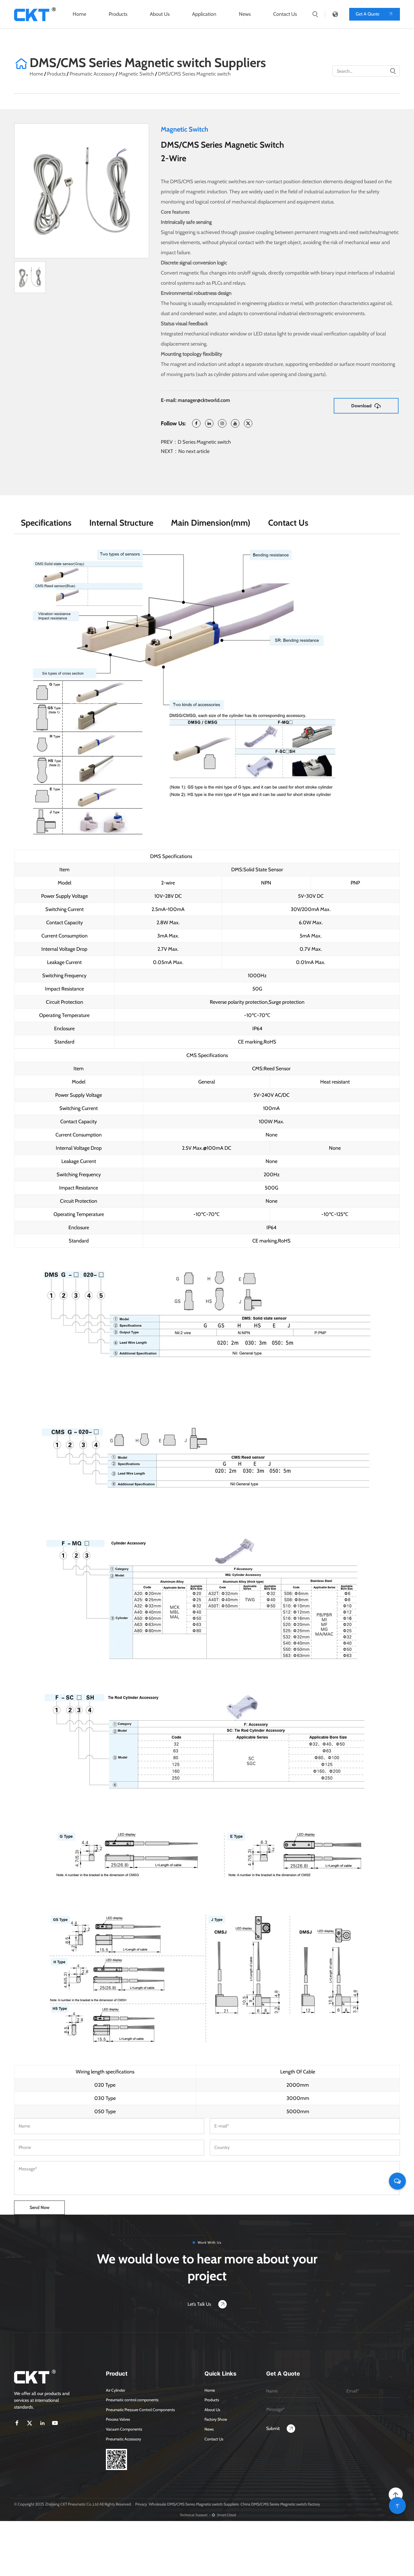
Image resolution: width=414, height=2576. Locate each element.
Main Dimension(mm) (211, 523)
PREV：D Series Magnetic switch (196, 442)
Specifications (46, 523)
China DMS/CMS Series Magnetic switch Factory (280, 2504)
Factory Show (216, 2419)
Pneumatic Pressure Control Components (140, 2410)
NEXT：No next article (185, 451)
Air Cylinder (115, 2390)
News (245, 14)
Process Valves (118, 2419)
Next (139, 191)
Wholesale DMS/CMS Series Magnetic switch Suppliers (194, 2504)
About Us (160, 14)
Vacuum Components (124, 2429)
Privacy (141, 2504)
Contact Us (285, 14)
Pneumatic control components (132, 2400)
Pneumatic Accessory (92, 74)
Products (118, 14)
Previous (25, 191)
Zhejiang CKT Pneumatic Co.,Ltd (72, 2504)
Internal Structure (121, 523)
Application (204, 14)
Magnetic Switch (136, 74)
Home (79, 14)
